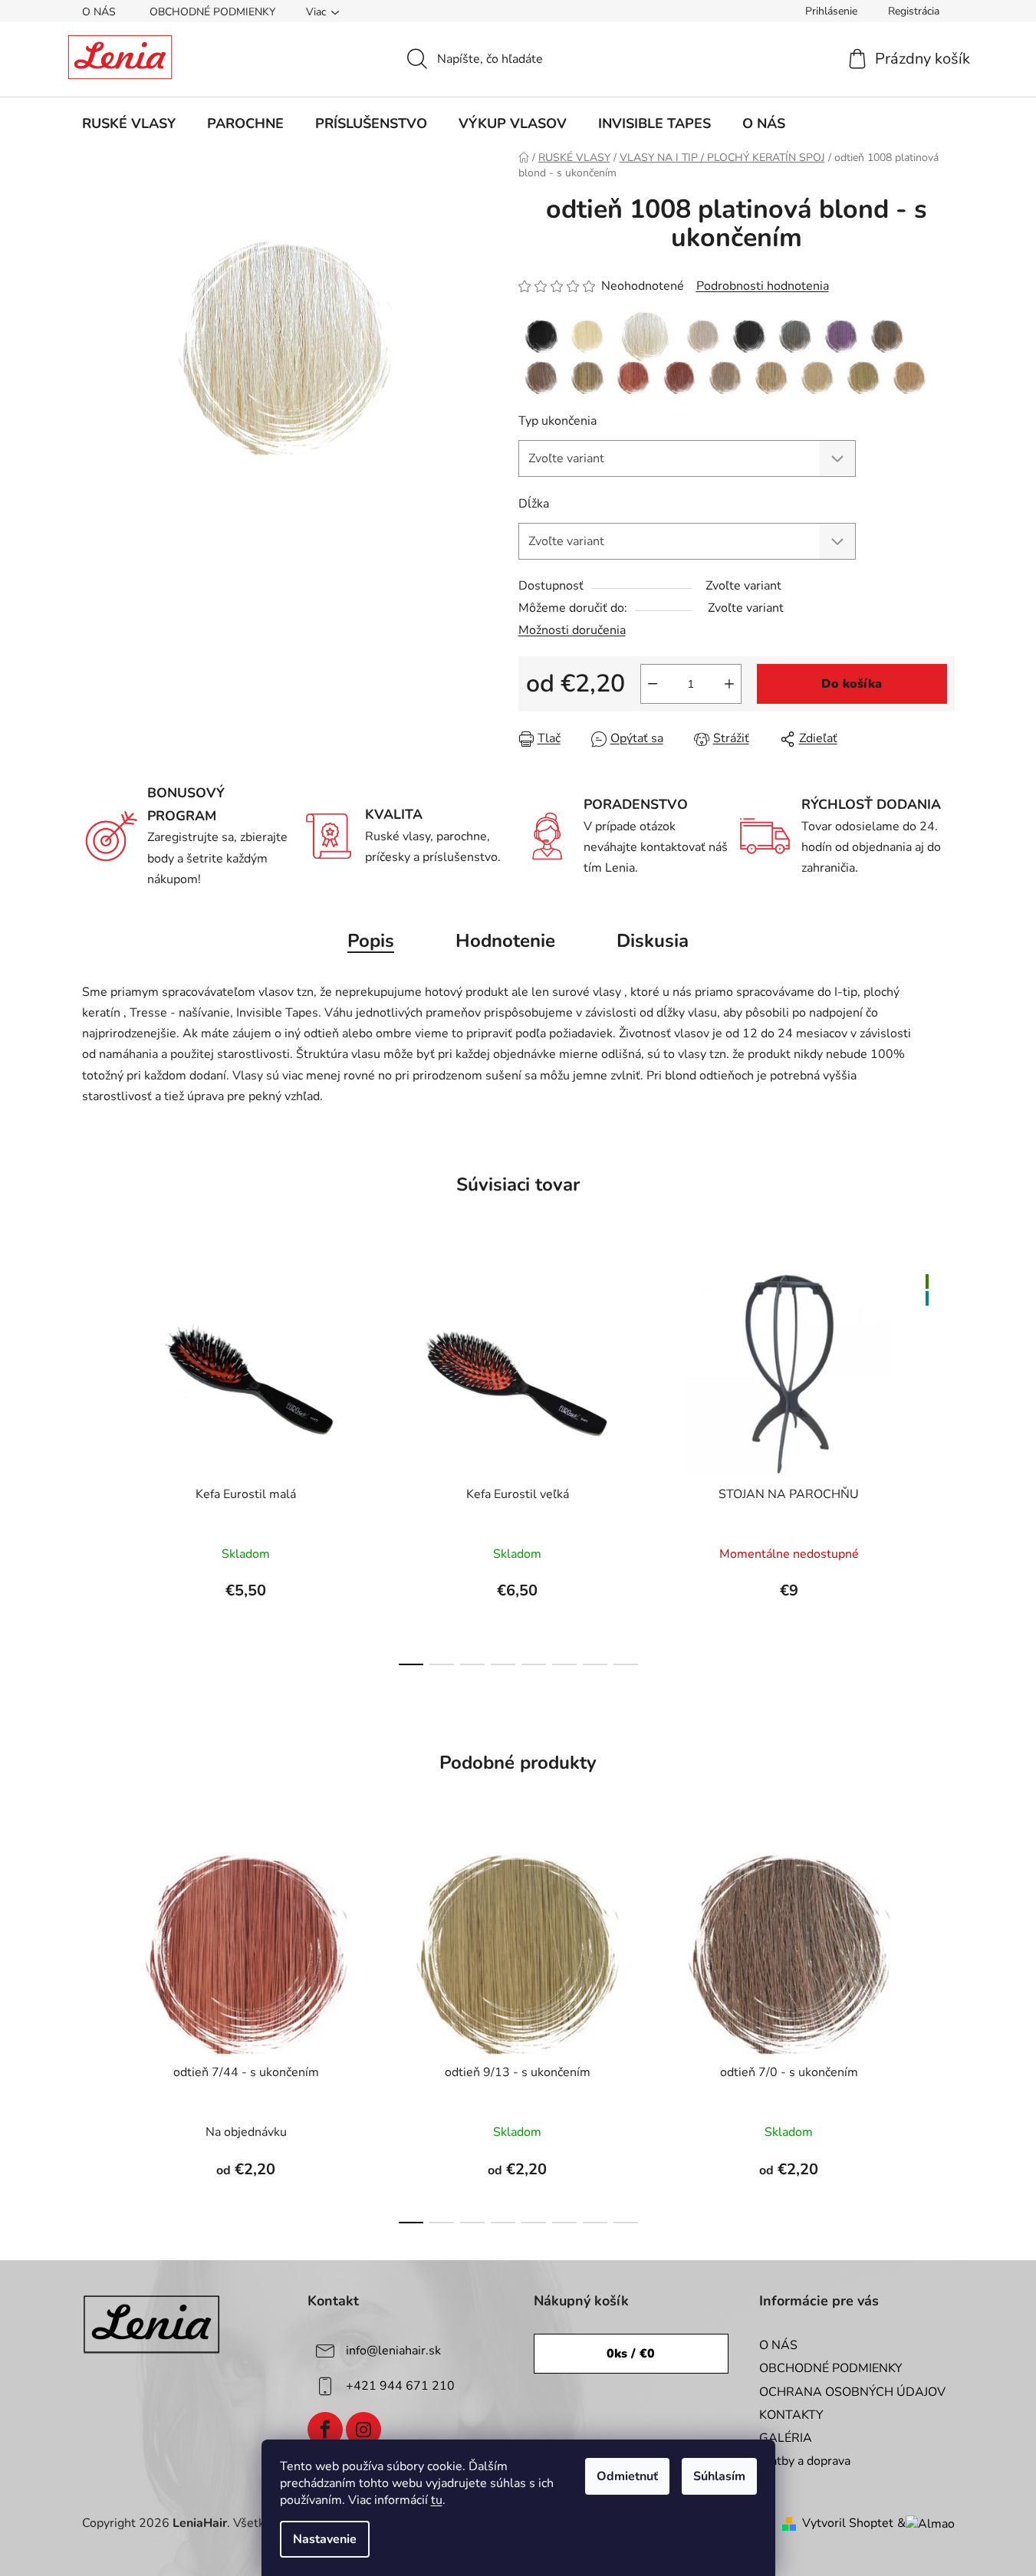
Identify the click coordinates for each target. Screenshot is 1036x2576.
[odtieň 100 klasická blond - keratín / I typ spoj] (587, 336)
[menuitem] (129, 123)
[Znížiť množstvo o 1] (653, 684)
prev (94, 1465)
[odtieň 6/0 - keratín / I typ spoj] (887, 336)
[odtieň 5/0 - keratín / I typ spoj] (795, 336)
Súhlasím (719, 2476)
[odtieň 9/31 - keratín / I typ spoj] (909, 377)
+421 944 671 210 (400, 2386)
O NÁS (99, 12)
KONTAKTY (791, 2415)
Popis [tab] (371, 941)
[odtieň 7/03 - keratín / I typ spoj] (587, 377)
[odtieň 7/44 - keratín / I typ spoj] (633, 377)
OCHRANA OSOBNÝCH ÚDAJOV (852, 2392)
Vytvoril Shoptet (848, 2523)
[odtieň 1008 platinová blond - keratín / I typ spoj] (645, 336)
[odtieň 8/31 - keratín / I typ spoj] (771, 377)
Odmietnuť (627, 2476)
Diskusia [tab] (653, 941)
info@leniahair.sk (393, 2351)
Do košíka (852, 684)
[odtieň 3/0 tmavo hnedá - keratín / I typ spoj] (749, 336)
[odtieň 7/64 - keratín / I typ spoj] (679, 377)
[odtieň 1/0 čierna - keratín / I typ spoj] (541, 336)
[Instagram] (363, 2430)
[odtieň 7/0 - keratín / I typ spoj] (541, 377)
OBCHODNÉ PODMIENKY (212, 12)
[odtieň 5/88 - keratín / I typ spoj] (841, 336)
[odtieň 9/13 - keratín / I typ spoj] (863, 377)
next (942, 1465)
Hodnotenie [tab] (505, 941)
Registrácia (914, 11)
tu (437, 2500)
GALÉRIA (786, 2438)
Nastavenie (325, 2539)
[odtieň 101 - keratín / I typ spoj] (703, 336)
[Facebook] (325, 2430)
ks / (631, 2354)
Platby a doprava (805, 2461)
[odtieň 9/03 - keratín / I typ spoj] (817, 377)
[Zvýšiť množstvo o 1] (729, 684)
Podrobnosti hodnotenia (763, 286)
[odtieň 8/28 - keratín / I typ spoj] (725, 377)
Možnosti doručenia (572, 630)
